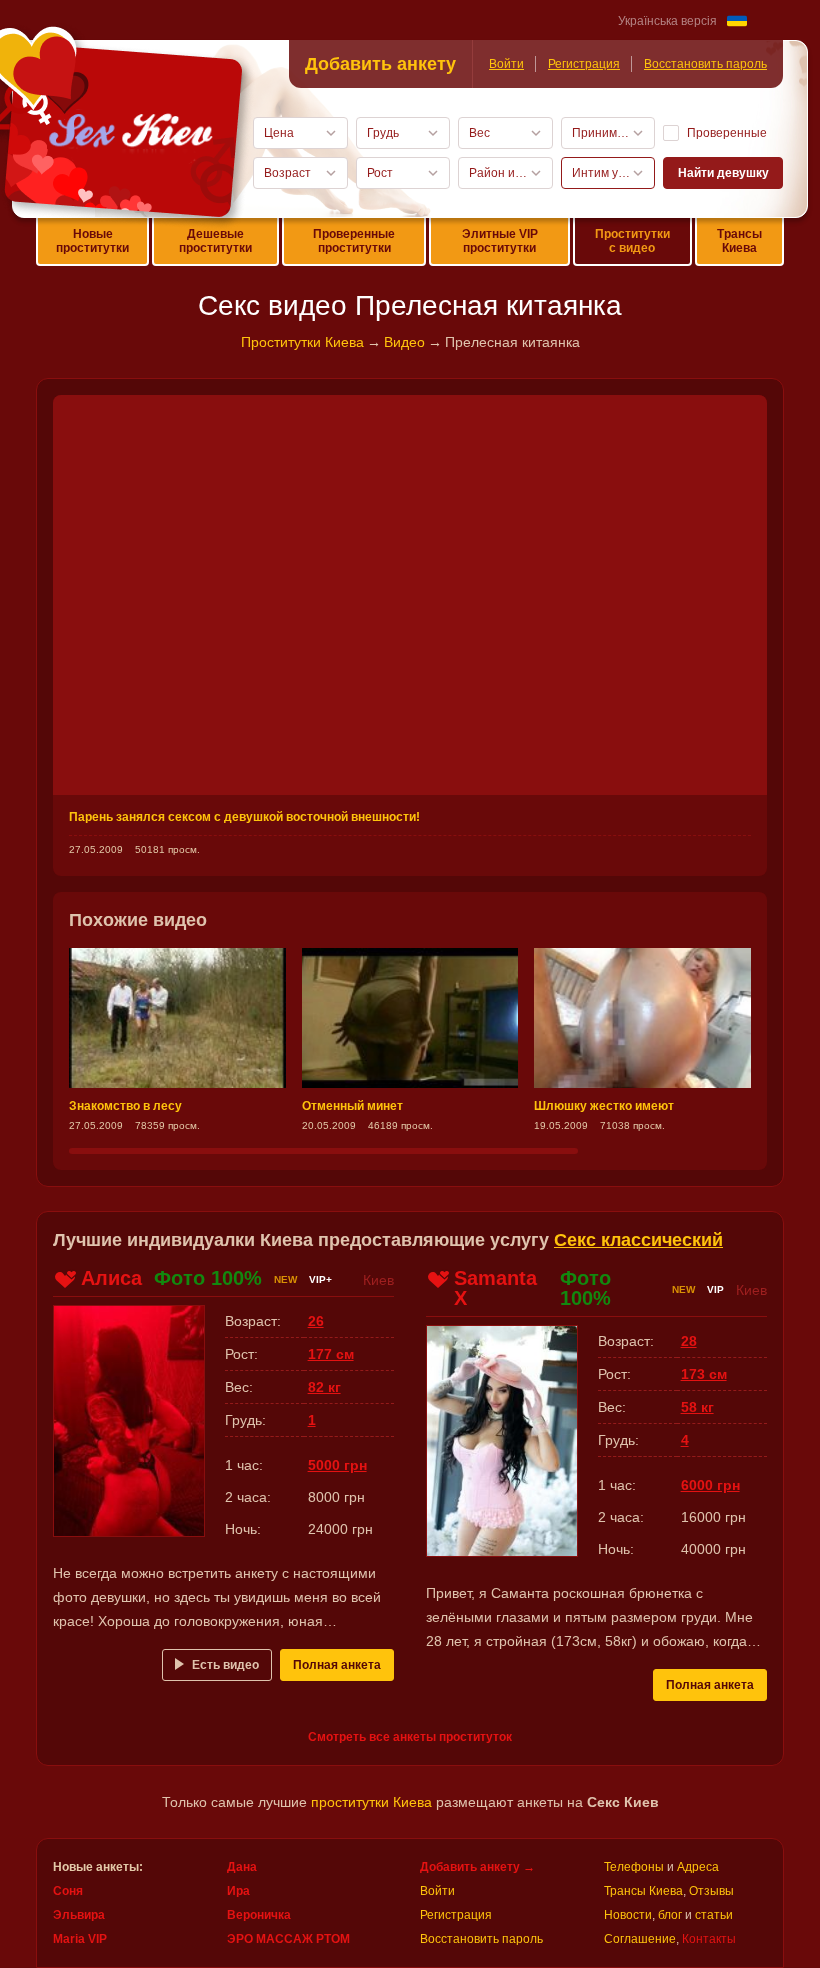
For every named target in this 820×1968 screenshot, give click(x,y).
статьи (714, 1915)
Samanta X (495, 1288)
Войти (506, 64)
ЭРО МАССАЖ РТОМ (288, 1939)
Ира (238, 1891)
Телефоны (634, 1867)
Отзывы (711, 1891)
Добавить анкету (380, 64)
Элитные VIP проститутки (500, 241)
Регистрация (584, 64)
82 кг (324, 1387)
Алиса (111, 1278)
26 (316, 1321)
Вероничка (259, 1915)
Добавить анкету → (477, 1867)
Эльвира (79, 1915)
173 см (704, 1374)
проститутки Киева (371, 1802)
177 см (331, 1354)
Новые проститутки (92, 241)
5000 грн (337, 1465)
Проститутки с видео (632, 241)
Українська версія (667, 21)
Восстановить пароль (705, 64)
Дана (242, 1867)
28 (689, 1341)
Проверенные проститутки (354, 241)
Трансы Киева (739, 241)
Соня (68, 1891)
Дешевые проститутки (215, 241)
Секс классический (638, 1240)
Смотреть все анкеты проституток (410, 1737)
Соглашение (640, 1939)
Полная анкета (337, 1665)
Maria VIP (80, 1939)
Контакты (709, 1939)
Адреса (698, 1867)
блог (670, 1915)
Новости (628, 1915)
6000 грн (710, 1485)
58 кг (697, 1407)
